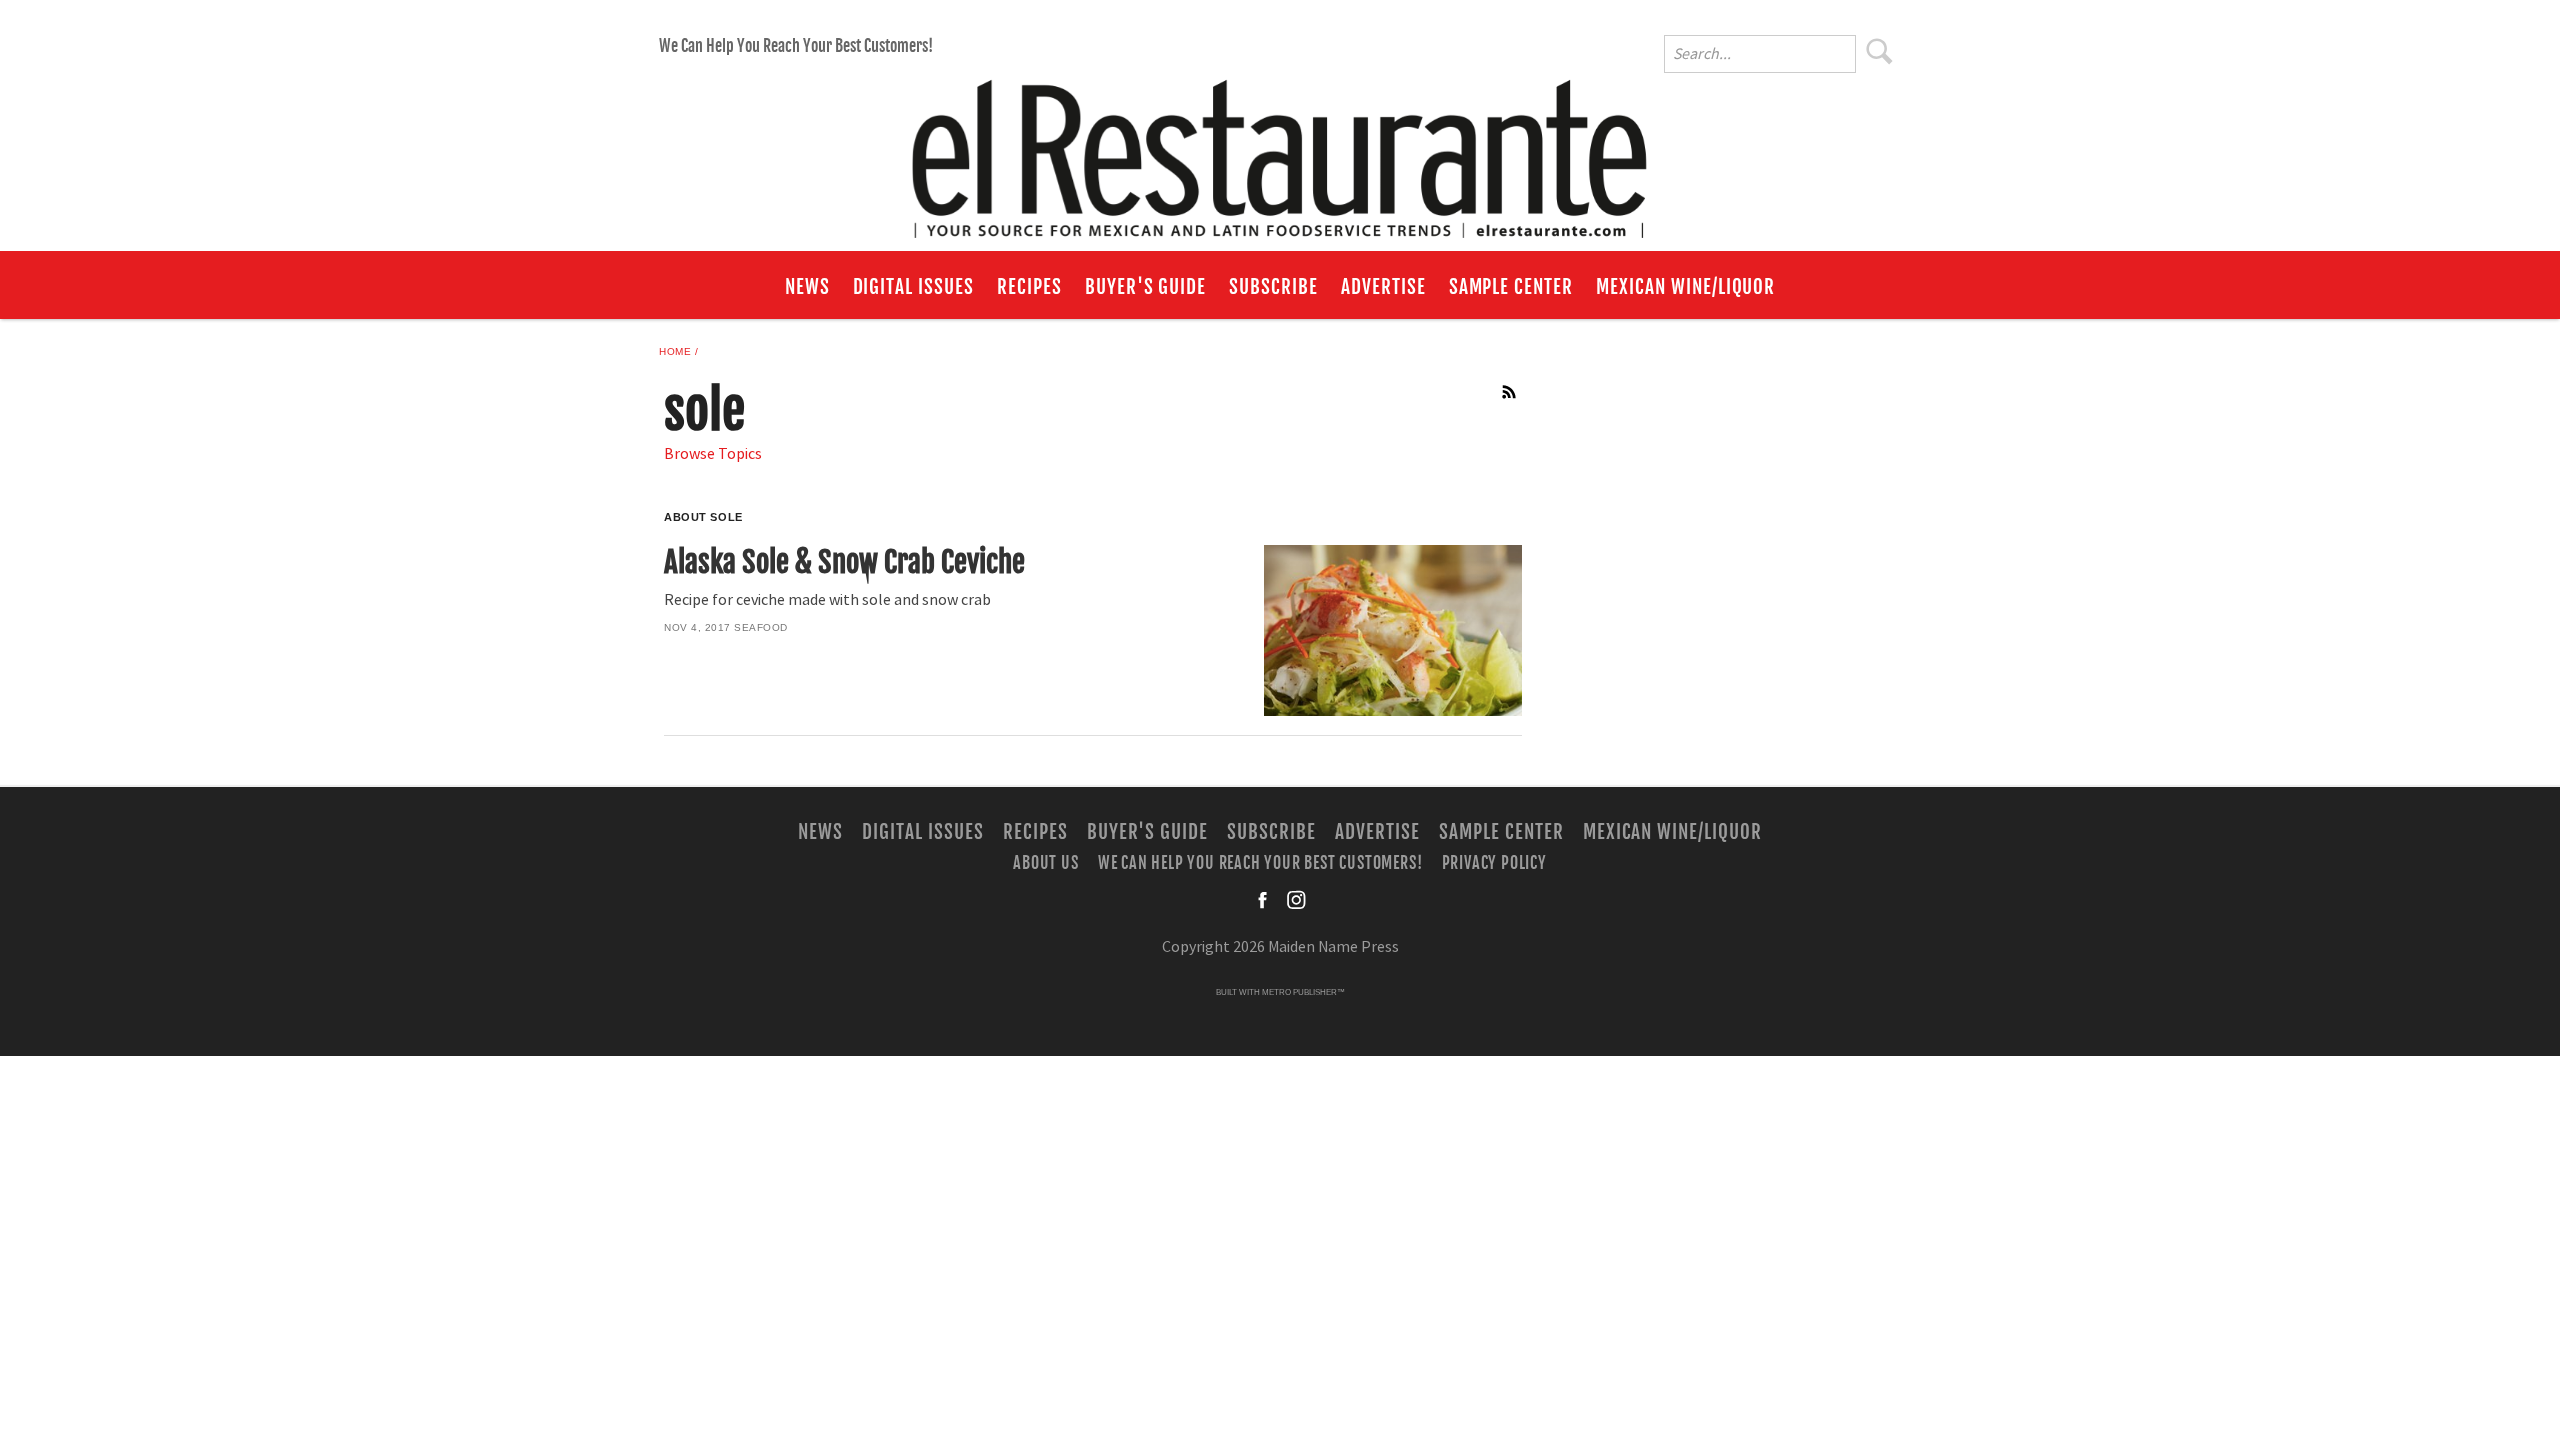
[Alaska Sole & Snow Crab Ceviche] (1392, 630)
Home (675, 351)
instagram (1296, 900)
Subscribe (1273, 287)
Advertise (1383, 287)
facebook (1264, 900)
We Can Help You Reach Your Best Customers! (796, 46)
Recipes (1029, 287)
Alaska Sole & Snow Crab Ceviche (844, 562)
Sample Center (1511, 287)
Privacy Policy (1494, 863)
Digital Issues (913, 287)
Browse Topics (713, 454)
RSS (1510, 392)
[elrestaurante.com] (1280, 150)
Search (1880, 51)
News (807, 287)
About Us (1045, 863)
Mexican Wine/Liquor (1685, 287)
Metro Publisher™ (1303, 992)
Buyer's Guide (1145, 287)
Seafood (761, 627)
